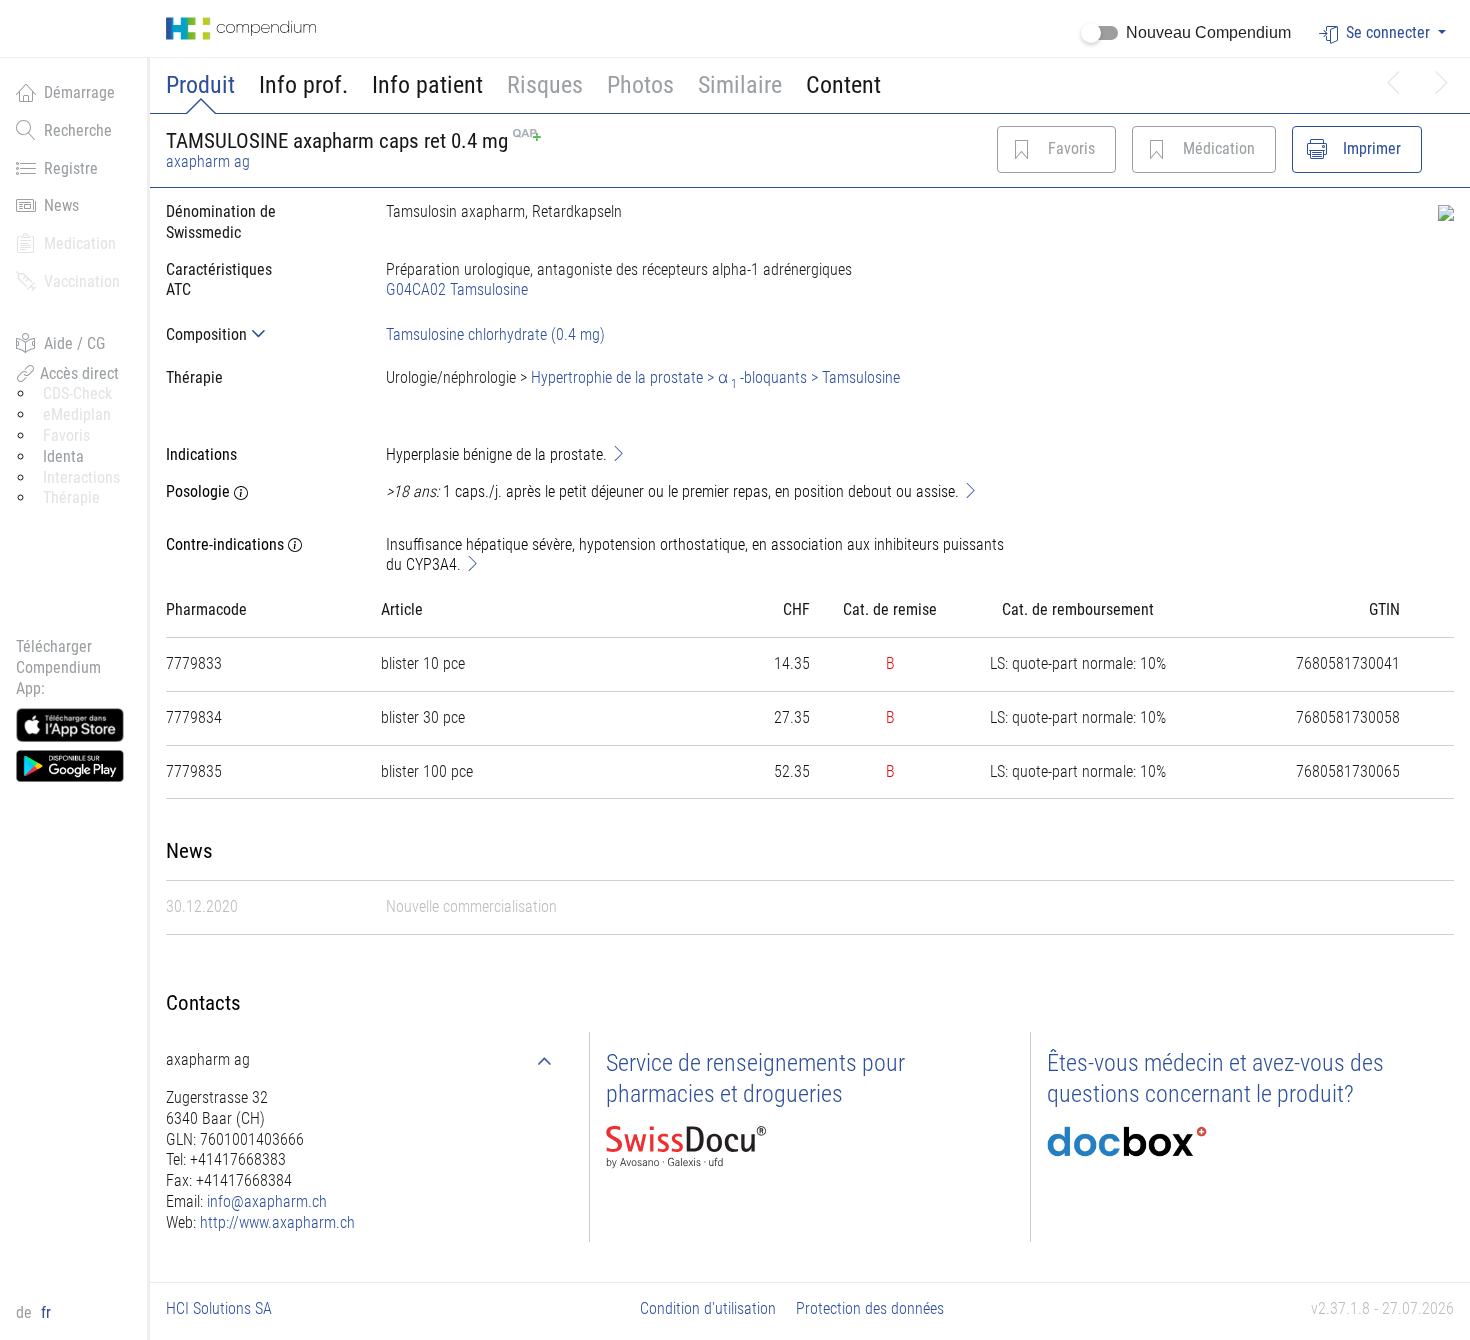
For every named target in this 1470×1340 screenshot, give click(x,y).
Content (843, 85)
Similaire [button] (740, 85)
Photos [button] (640, 85)
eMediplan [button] (77, 414)
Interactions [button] (81, 477)
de (26, 1312)
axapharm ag (208, 161)
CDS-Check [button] (77, 393)
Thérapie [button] (71, 497)
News (61, 205)
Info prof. (303, 85)
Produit (200, 85)
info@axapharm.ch (267, 1201)
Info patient (427, 85)
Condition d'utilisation (708, 1308)
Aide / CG (74, 343)
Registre (71, 168)
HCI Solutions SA (219, 1308)
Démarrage (79, 92)
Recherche (78, 130)
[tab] (260, 334)
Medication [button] (80, 243)
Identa (63, 456)
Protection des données (870, 1308)
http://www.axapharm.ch (277, 1222)
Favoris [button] (66, 435)
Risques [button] (545, 85)
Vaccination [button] (82, 281)
